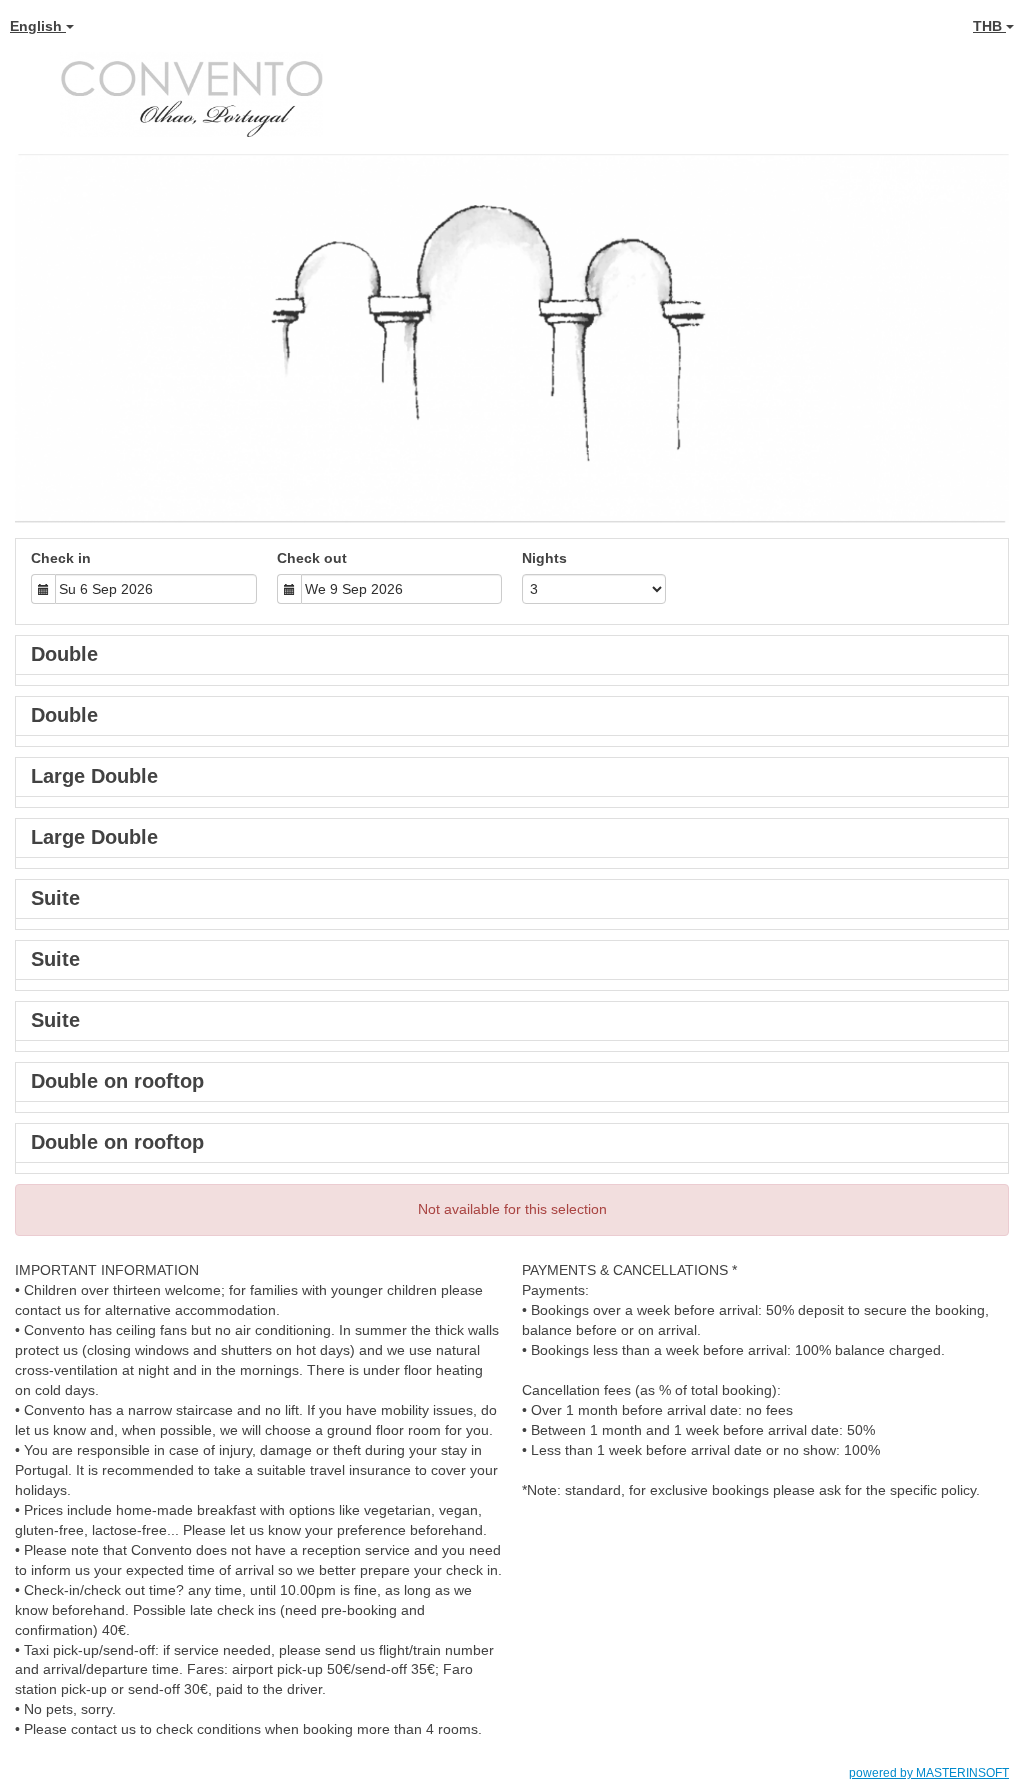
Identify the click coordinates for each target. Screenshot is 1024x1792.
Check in (61, 558)
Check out (312, 558)
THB (989, 26)
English (38, 26)
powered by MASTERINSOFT (929, 1773)
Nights (544, 558)
